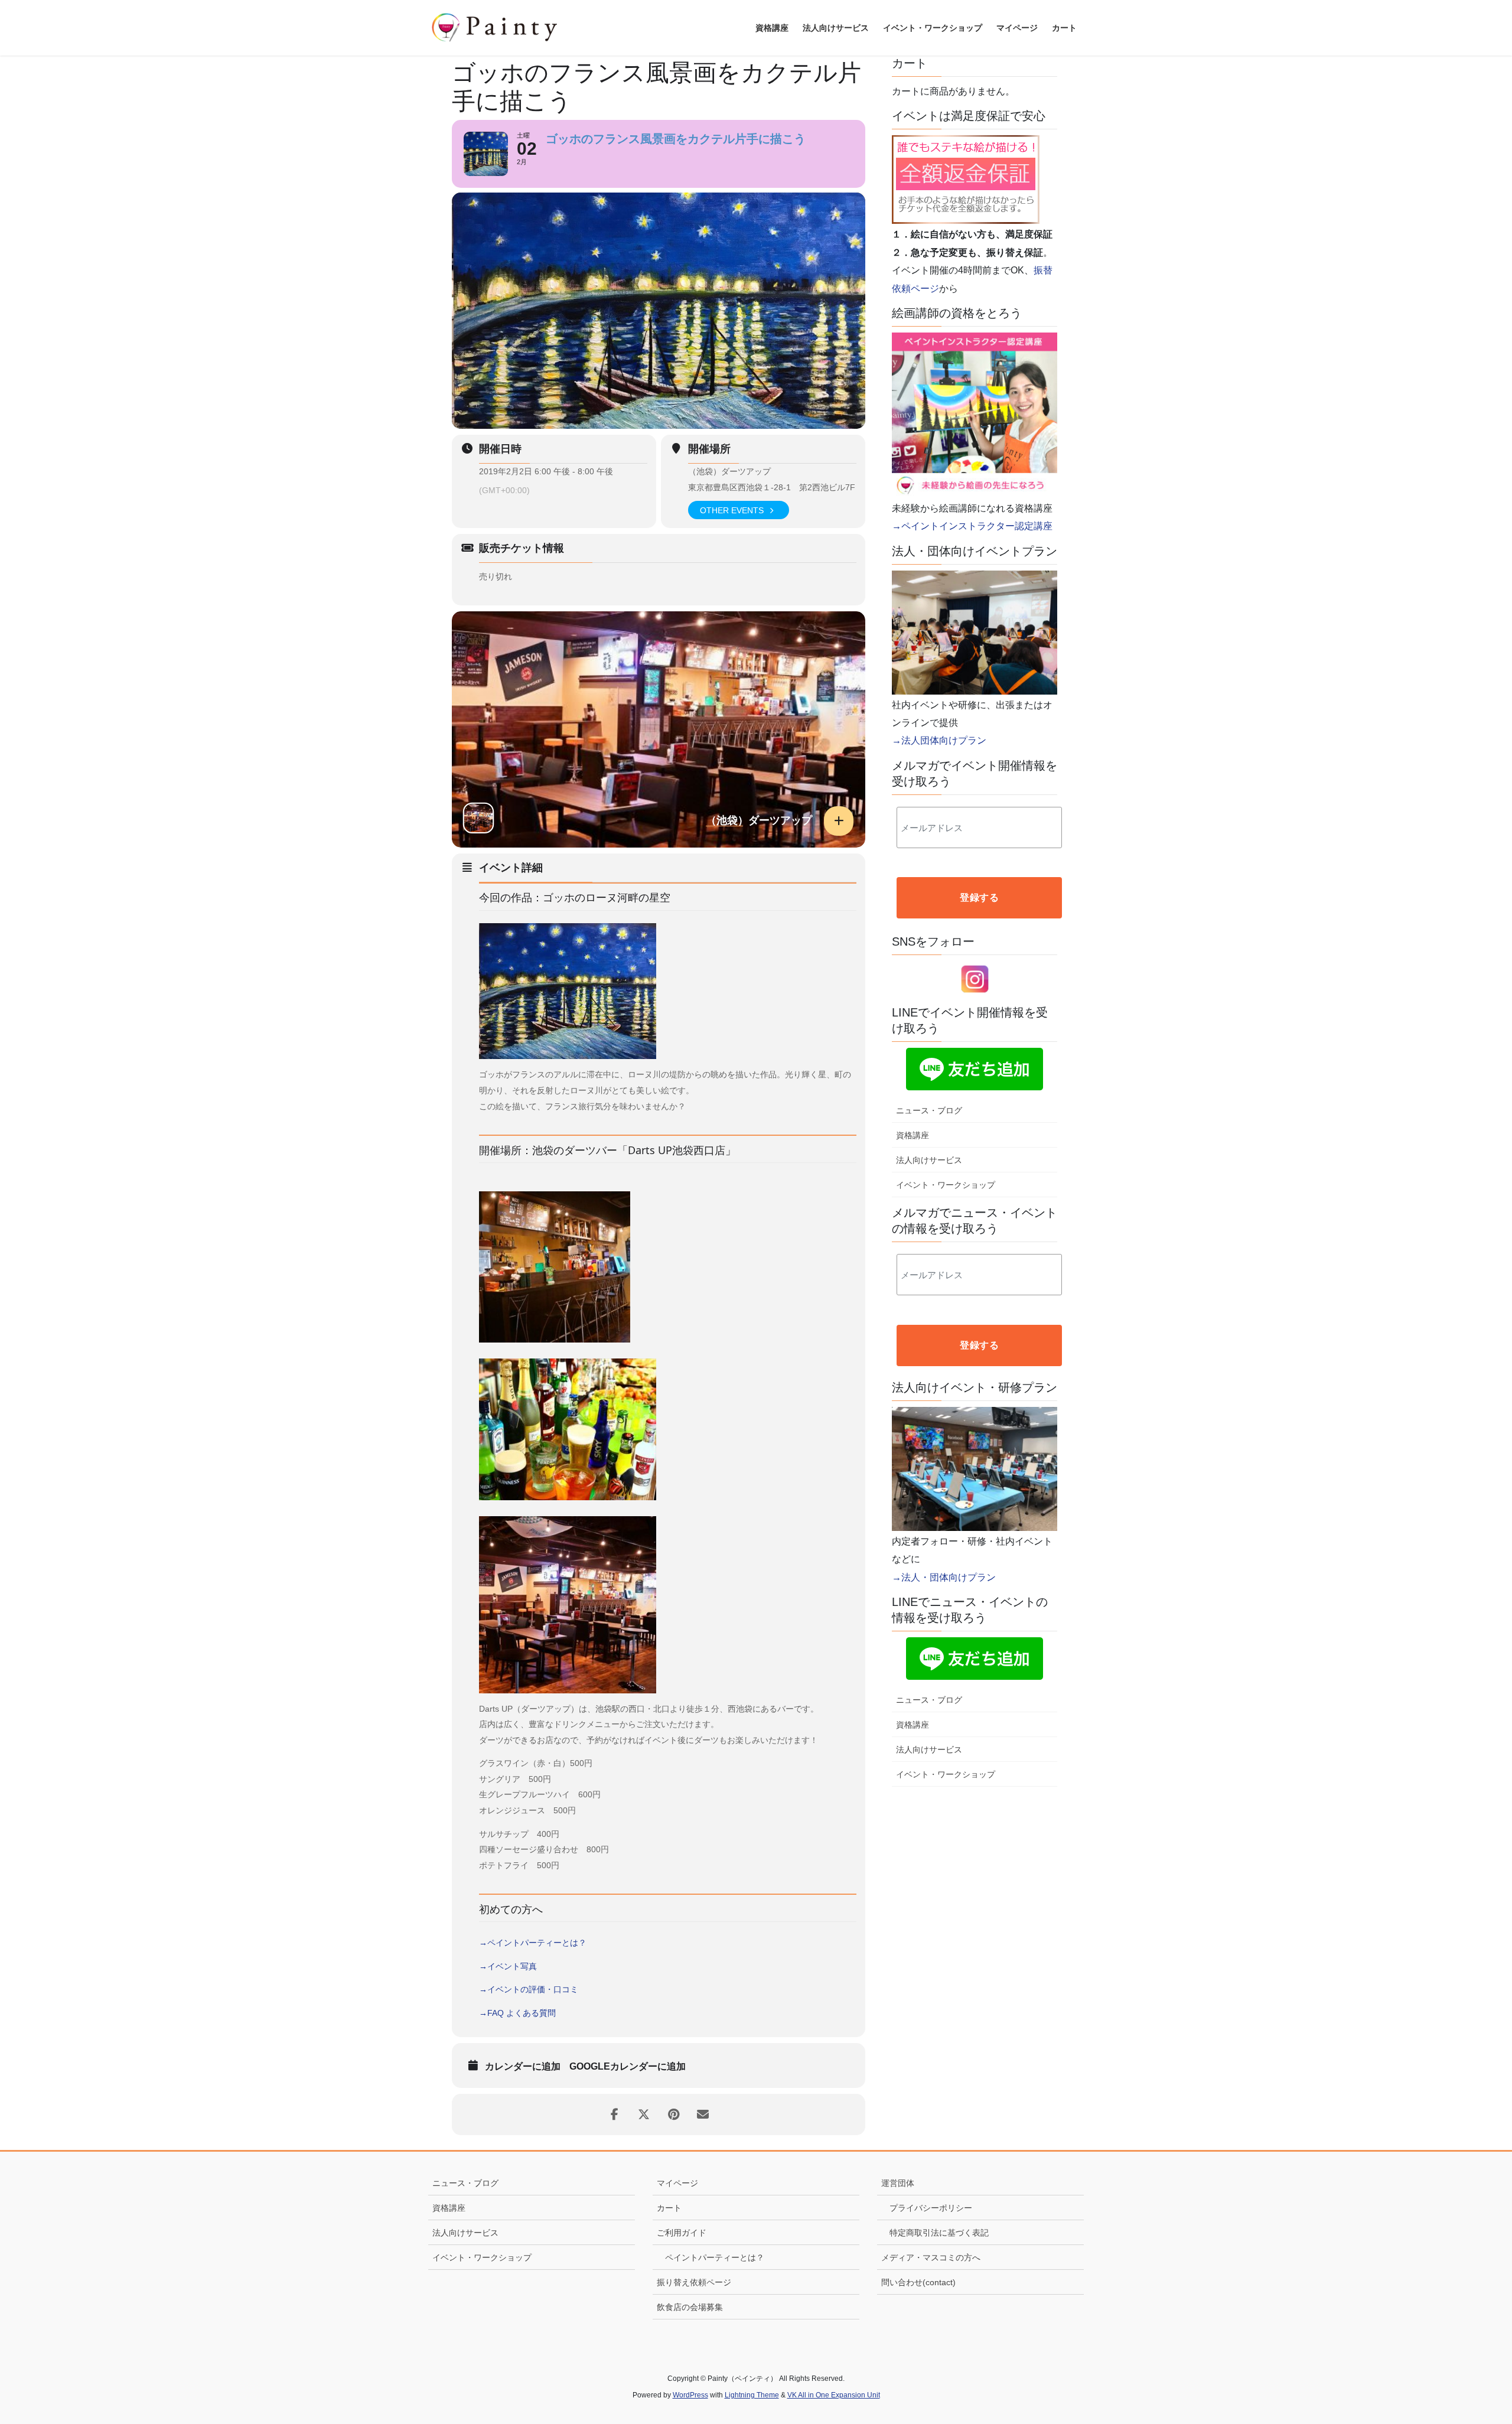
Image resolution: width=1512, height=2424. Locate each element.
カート (669, 2208)
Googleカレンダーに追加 (628, 2066)
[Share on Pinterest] (673, 2115)
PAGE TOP (1468, 2341)
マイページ (677, 2183)
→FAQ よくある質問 (517, 2013)
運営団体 (898, 2183)
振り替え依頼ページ (694, 2282)
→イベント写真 (508, 1966)
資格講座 (913, 1135)
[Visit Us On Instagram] (975, 978)
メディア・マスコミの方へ (931, 2257)
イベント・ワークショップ (946, 1185)
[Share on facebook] (614, 2115)
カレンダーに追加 (523, 2066)
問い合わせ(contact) (918, 2282)
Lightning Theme (752, 2395)
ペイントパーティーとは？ (715, 2257)
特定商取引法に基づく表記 (939, 2233)
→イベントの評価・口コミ (529, 1989)
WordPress (690, 2395)
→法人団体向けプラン (939, 740)
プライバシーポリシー (931, 2208)
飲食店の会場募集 (690, 2307)
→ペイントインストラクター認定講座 (972, 526)
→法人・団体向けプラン (944, 1577)
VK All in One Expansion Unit (834, 2395)
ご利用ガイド (682, 2233)
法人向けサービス (929, 1160)
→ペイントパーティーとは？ (533, 1943)
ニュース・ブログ (929, 1110)
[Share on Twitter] (644, 2115)
